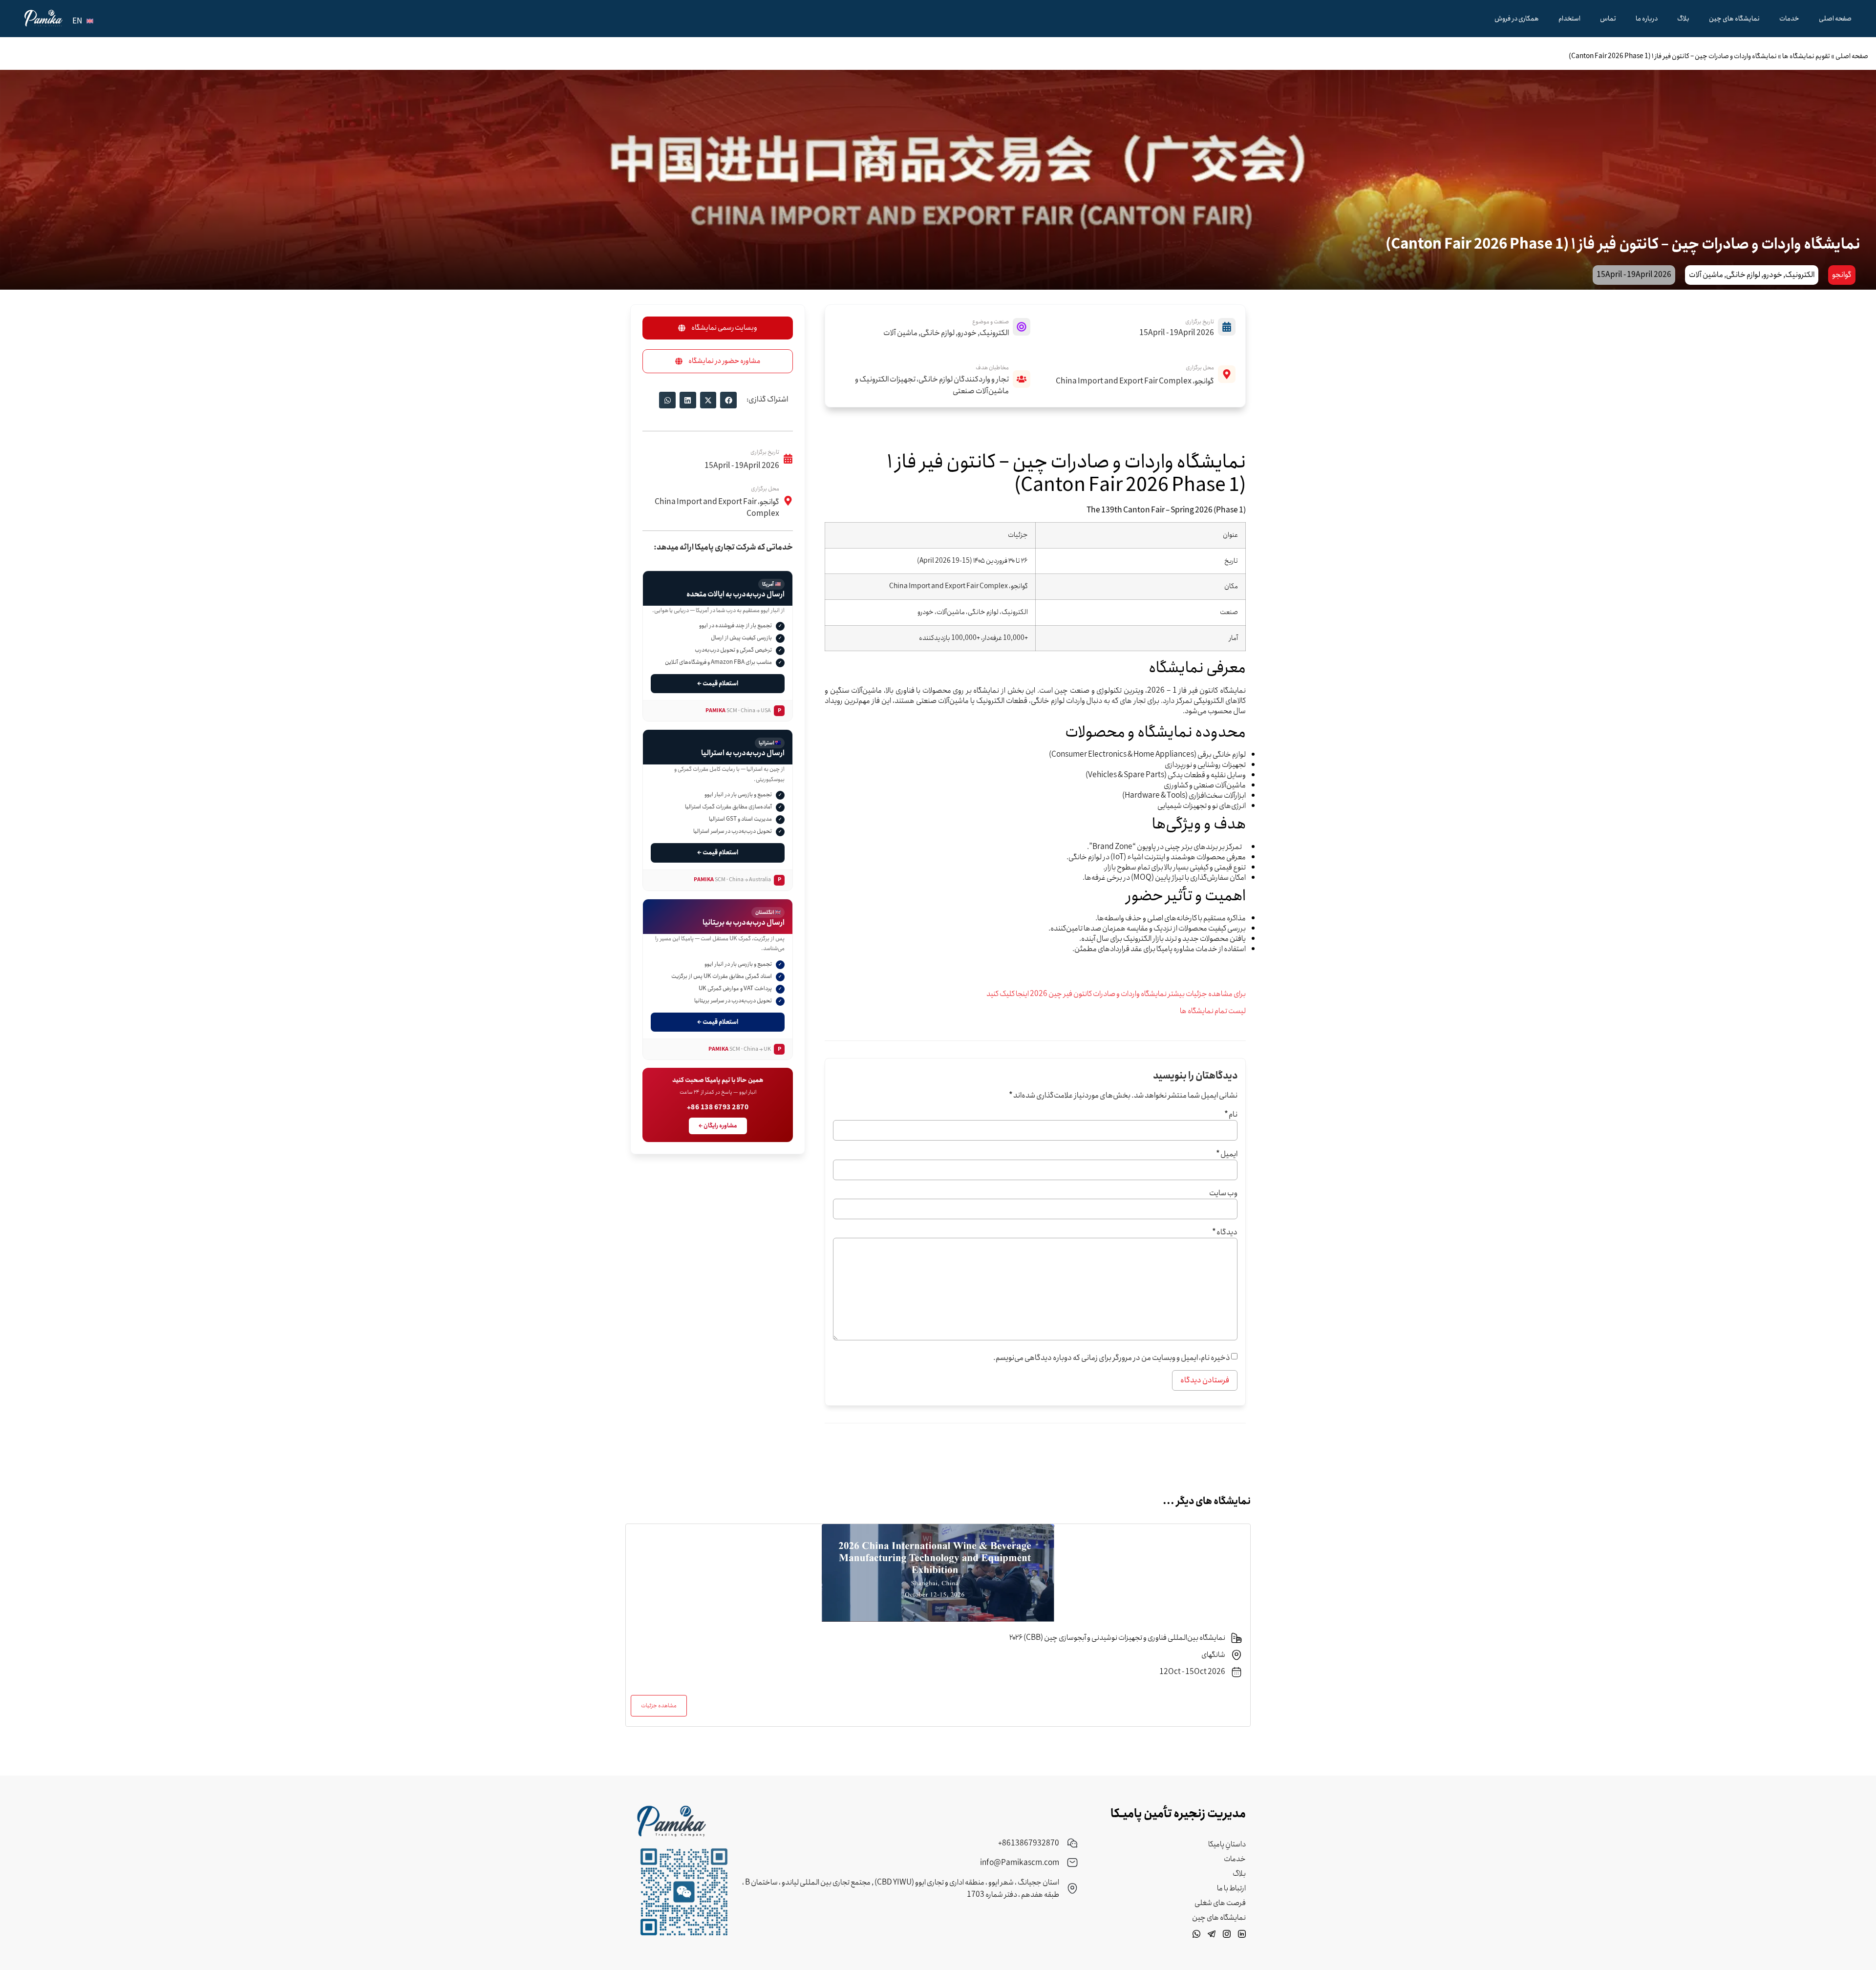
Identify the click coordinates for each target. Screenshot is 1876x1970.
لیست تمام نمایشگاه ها (1213, 1011)
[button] (728, 400)
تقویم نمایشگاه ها (1806, 56)
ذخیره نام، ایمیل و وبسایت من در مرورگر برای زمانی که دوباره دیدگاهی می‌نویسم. (1112, 1358)
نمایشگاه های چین (1734, 19)
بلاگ (1683, 19)
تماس (1608, 19)
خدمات (1789, 19)
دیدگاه (1225, 1232)
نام (1231, 1115)
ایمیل (1227, 1154)
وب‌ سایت (1223, 1193)
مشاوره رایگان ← (718, 1126)
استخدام (1569, 19)
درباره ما (1647, 19)
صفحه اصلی (1835, 19)
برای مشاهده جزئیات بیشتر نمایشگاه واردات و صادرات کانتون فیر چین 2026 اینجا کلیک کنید (1116, 994)
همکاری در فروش (1517, 19)
